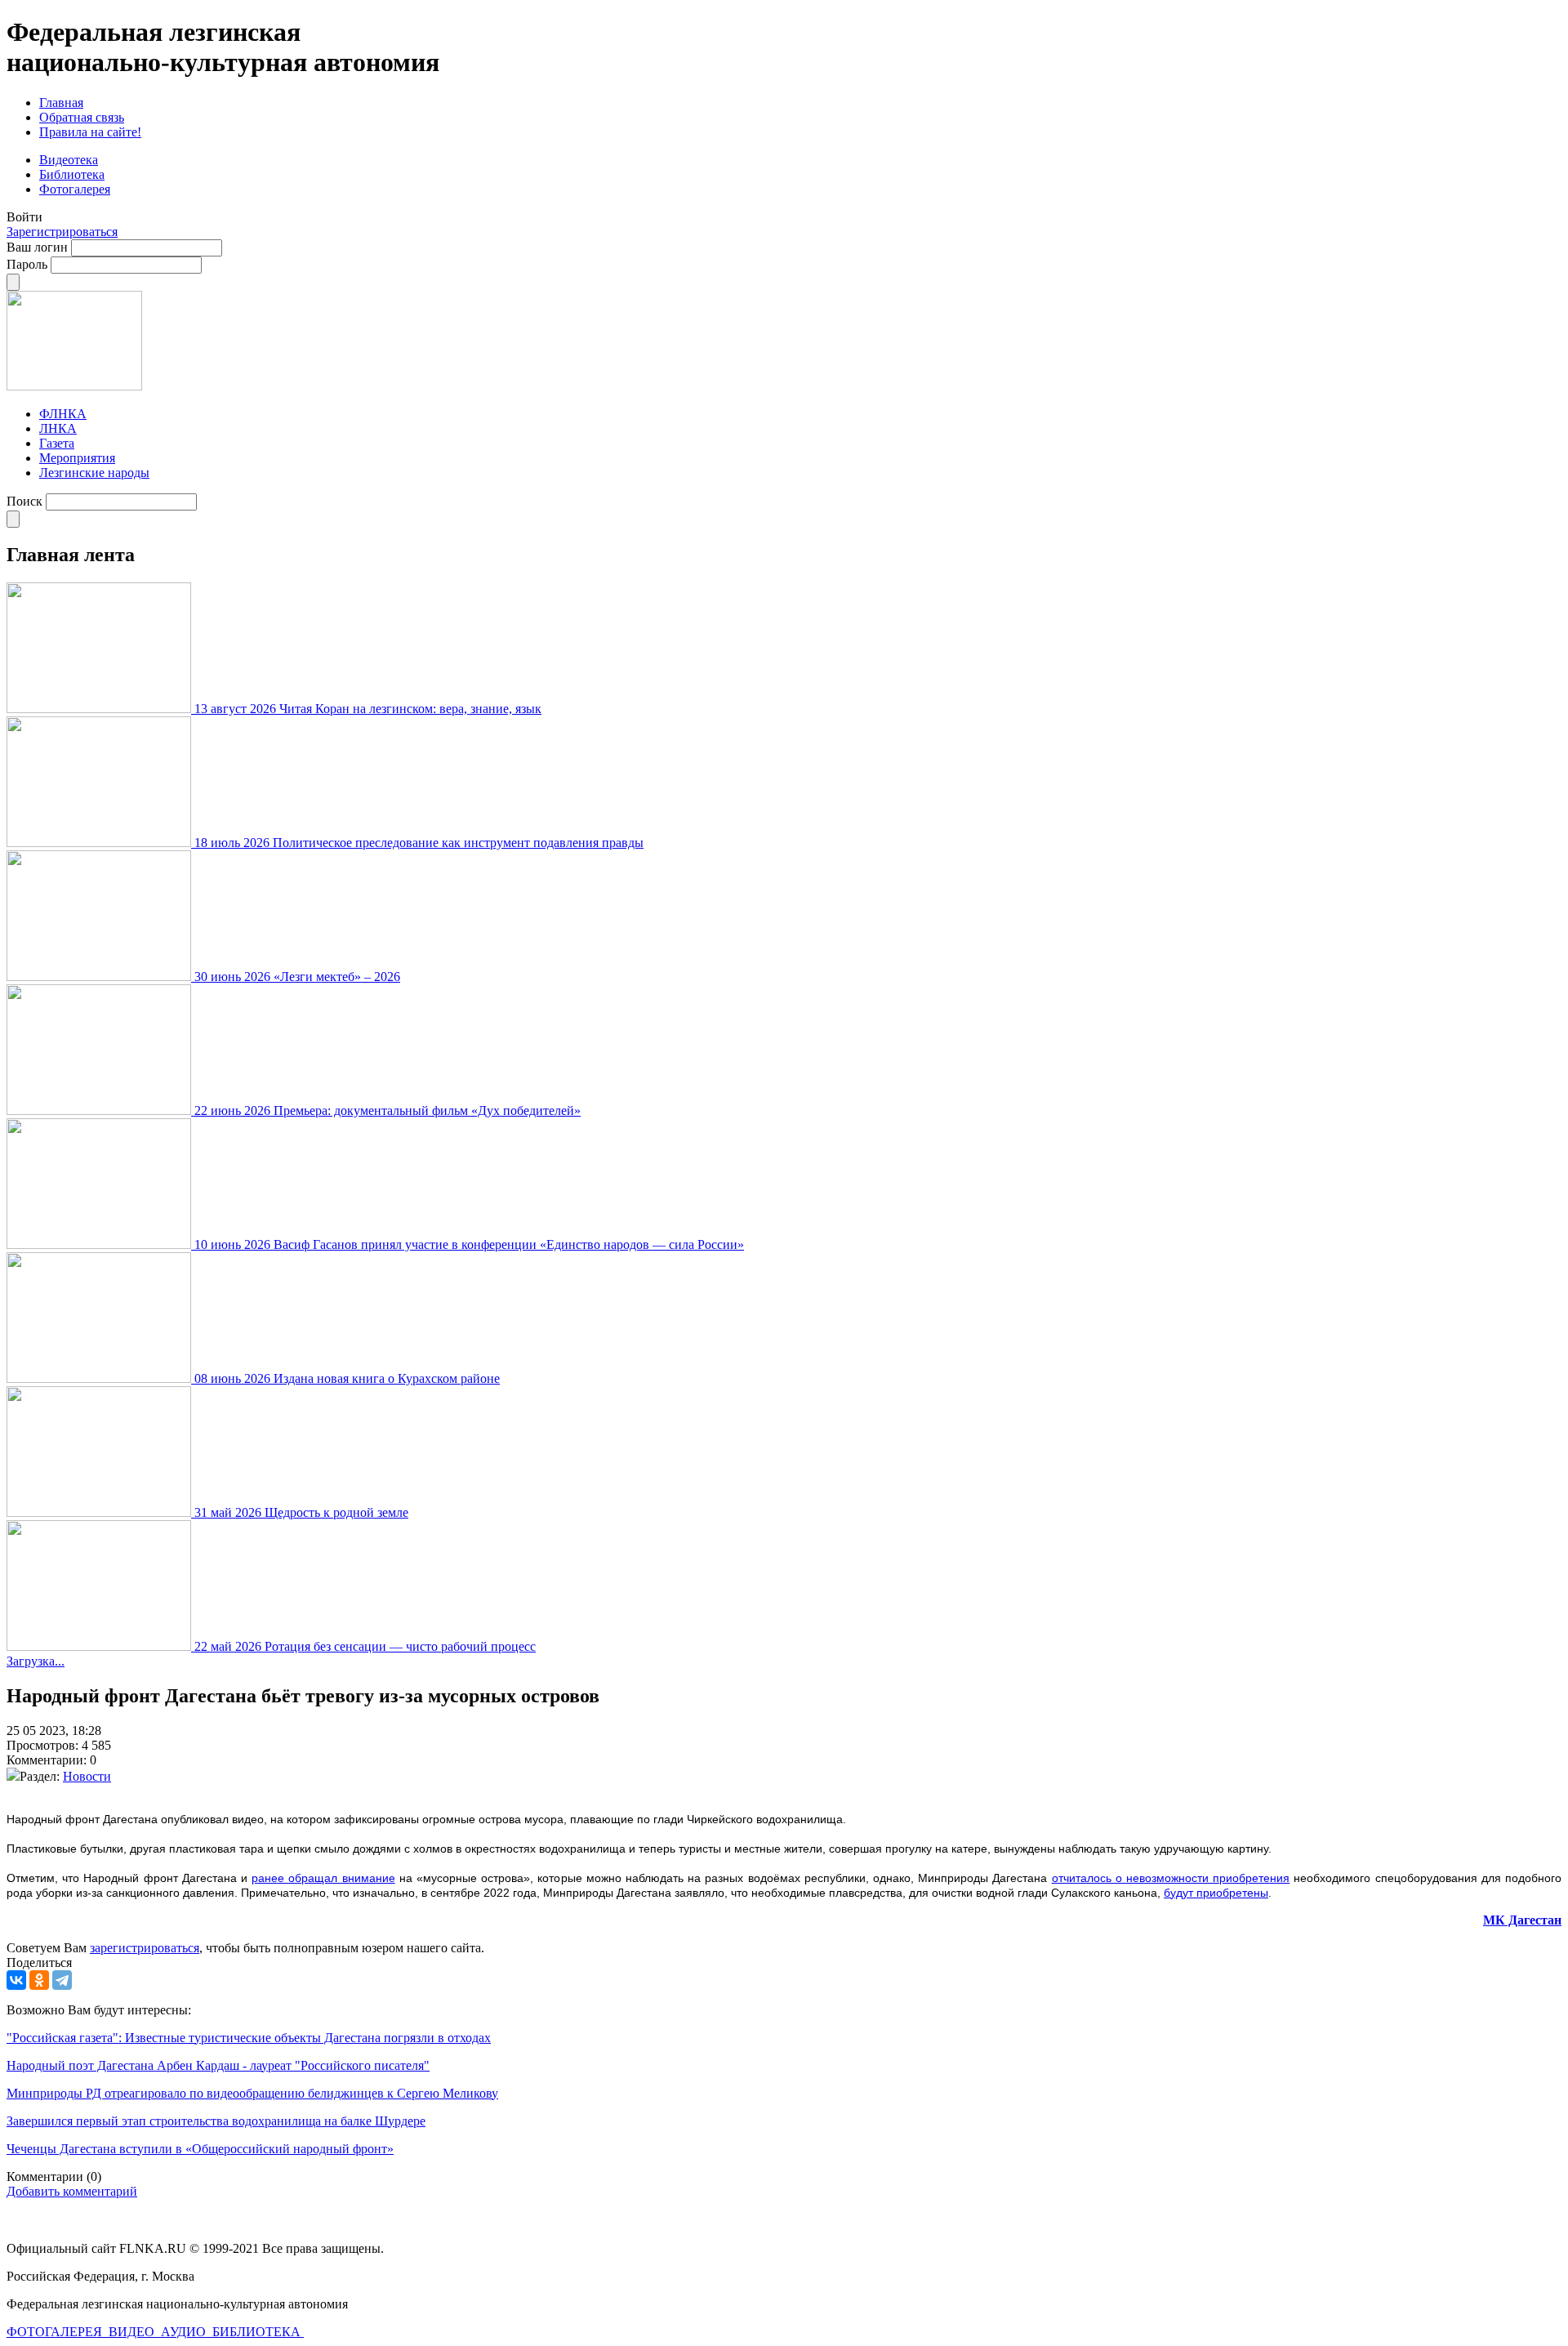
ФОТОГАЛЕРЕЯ (56, 2332)
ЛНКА (58, 428)
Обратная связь (82, 117)
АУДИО (185, 2332)
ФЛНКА (63, 414)
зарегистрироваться (145, 1948)
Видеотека (69, 160)
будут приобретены (1216, 1893)
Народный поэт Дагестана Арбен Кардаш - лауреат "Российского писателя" (218, 2065)
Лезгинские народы (94, 473)
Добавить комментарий (72, 2191)
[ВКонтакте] (16, 1980)
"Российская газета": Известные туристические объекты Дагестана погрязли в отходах (249, 2038)
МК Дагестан (1522, 1920)
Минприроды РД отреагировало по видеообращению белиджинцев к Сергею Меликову (252, 2093)
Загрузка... (36, 1661)
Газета (57, 443)
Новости (87, 1776)
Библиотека (72, 174)
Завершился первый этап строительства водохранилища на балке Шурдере (216, 2121)
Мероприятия (77, 458)
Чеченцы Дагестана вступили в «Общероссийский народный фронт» (200, 2149)
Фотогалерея (75, 189)
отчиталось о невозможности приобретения (1171, 1878)
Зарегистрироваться (62, 232)
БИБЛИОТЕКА (258, 2332)
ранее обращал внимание (323, 1878)
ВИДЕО (133, 2332)
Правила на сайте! (90, 132)
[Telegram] (62, 1980)
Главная (61, 103)
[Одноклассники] (39, 1980)
